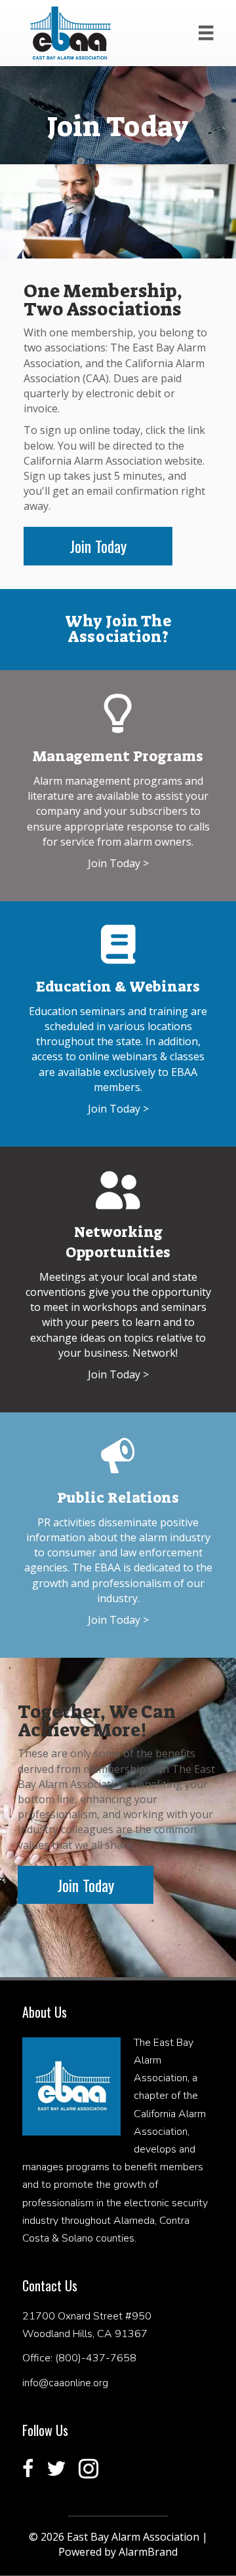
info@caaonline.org (65, 2383)
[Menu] (206, 33)
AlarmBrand (148, 2552)
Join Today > (118, 863)
